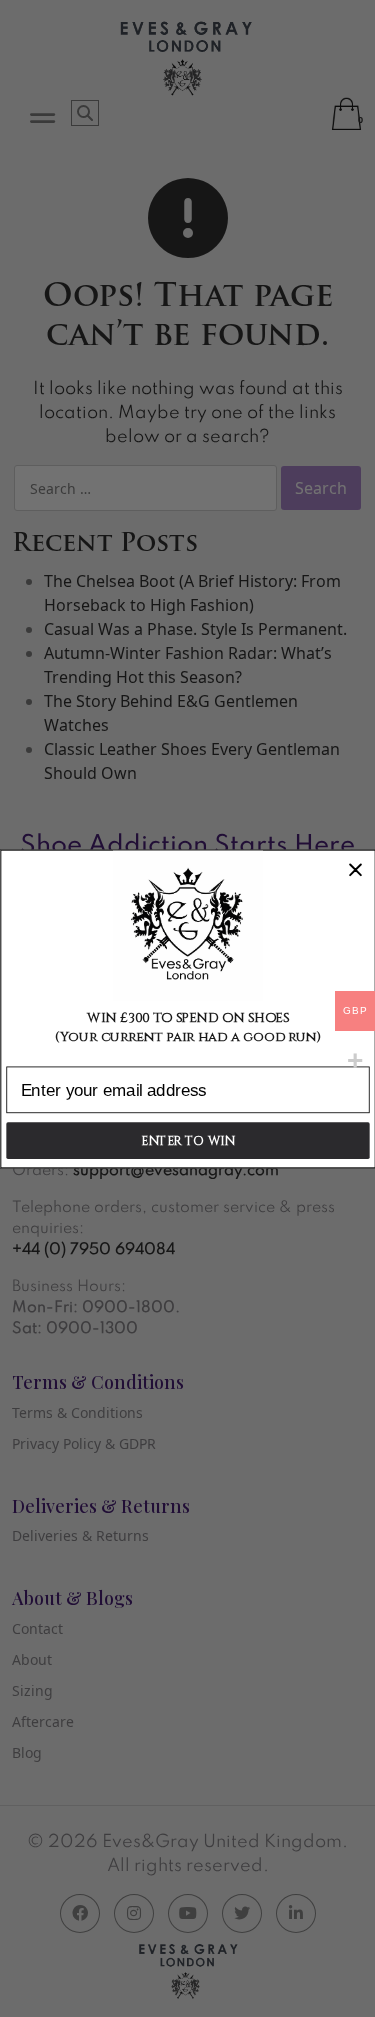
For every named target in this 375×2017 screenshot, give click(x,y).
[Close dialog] (355, 869)
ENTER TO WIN (187, 1140)
